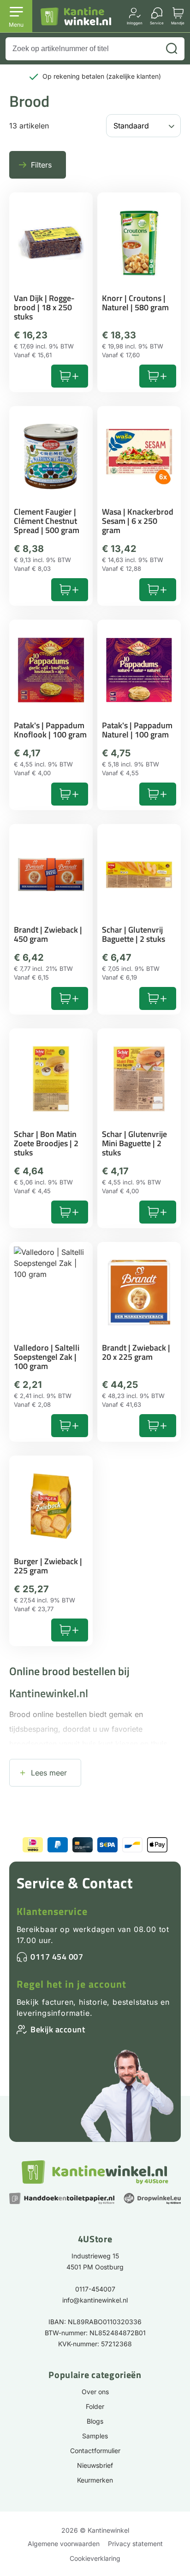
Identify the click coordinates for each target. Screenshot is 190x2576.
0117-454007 (95, 2289)
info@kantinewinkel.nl (95, 2300)
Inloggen (135, 23)
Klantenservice (52, 1911)
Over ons (95, 2392)
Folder (95, 2406)
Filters (41, 165)
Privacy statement (135, 2544)
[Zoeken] (172, 49)
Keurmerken (95, 2480)
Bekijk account (58, 2029)
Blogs (95, 2421)
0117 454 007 (57, 1957)
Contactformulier (95, 2451)
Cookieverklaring (95, 2558)
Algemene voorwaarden (64, 2544)
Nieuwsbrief (95, 2465)
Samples (95, 2436)
